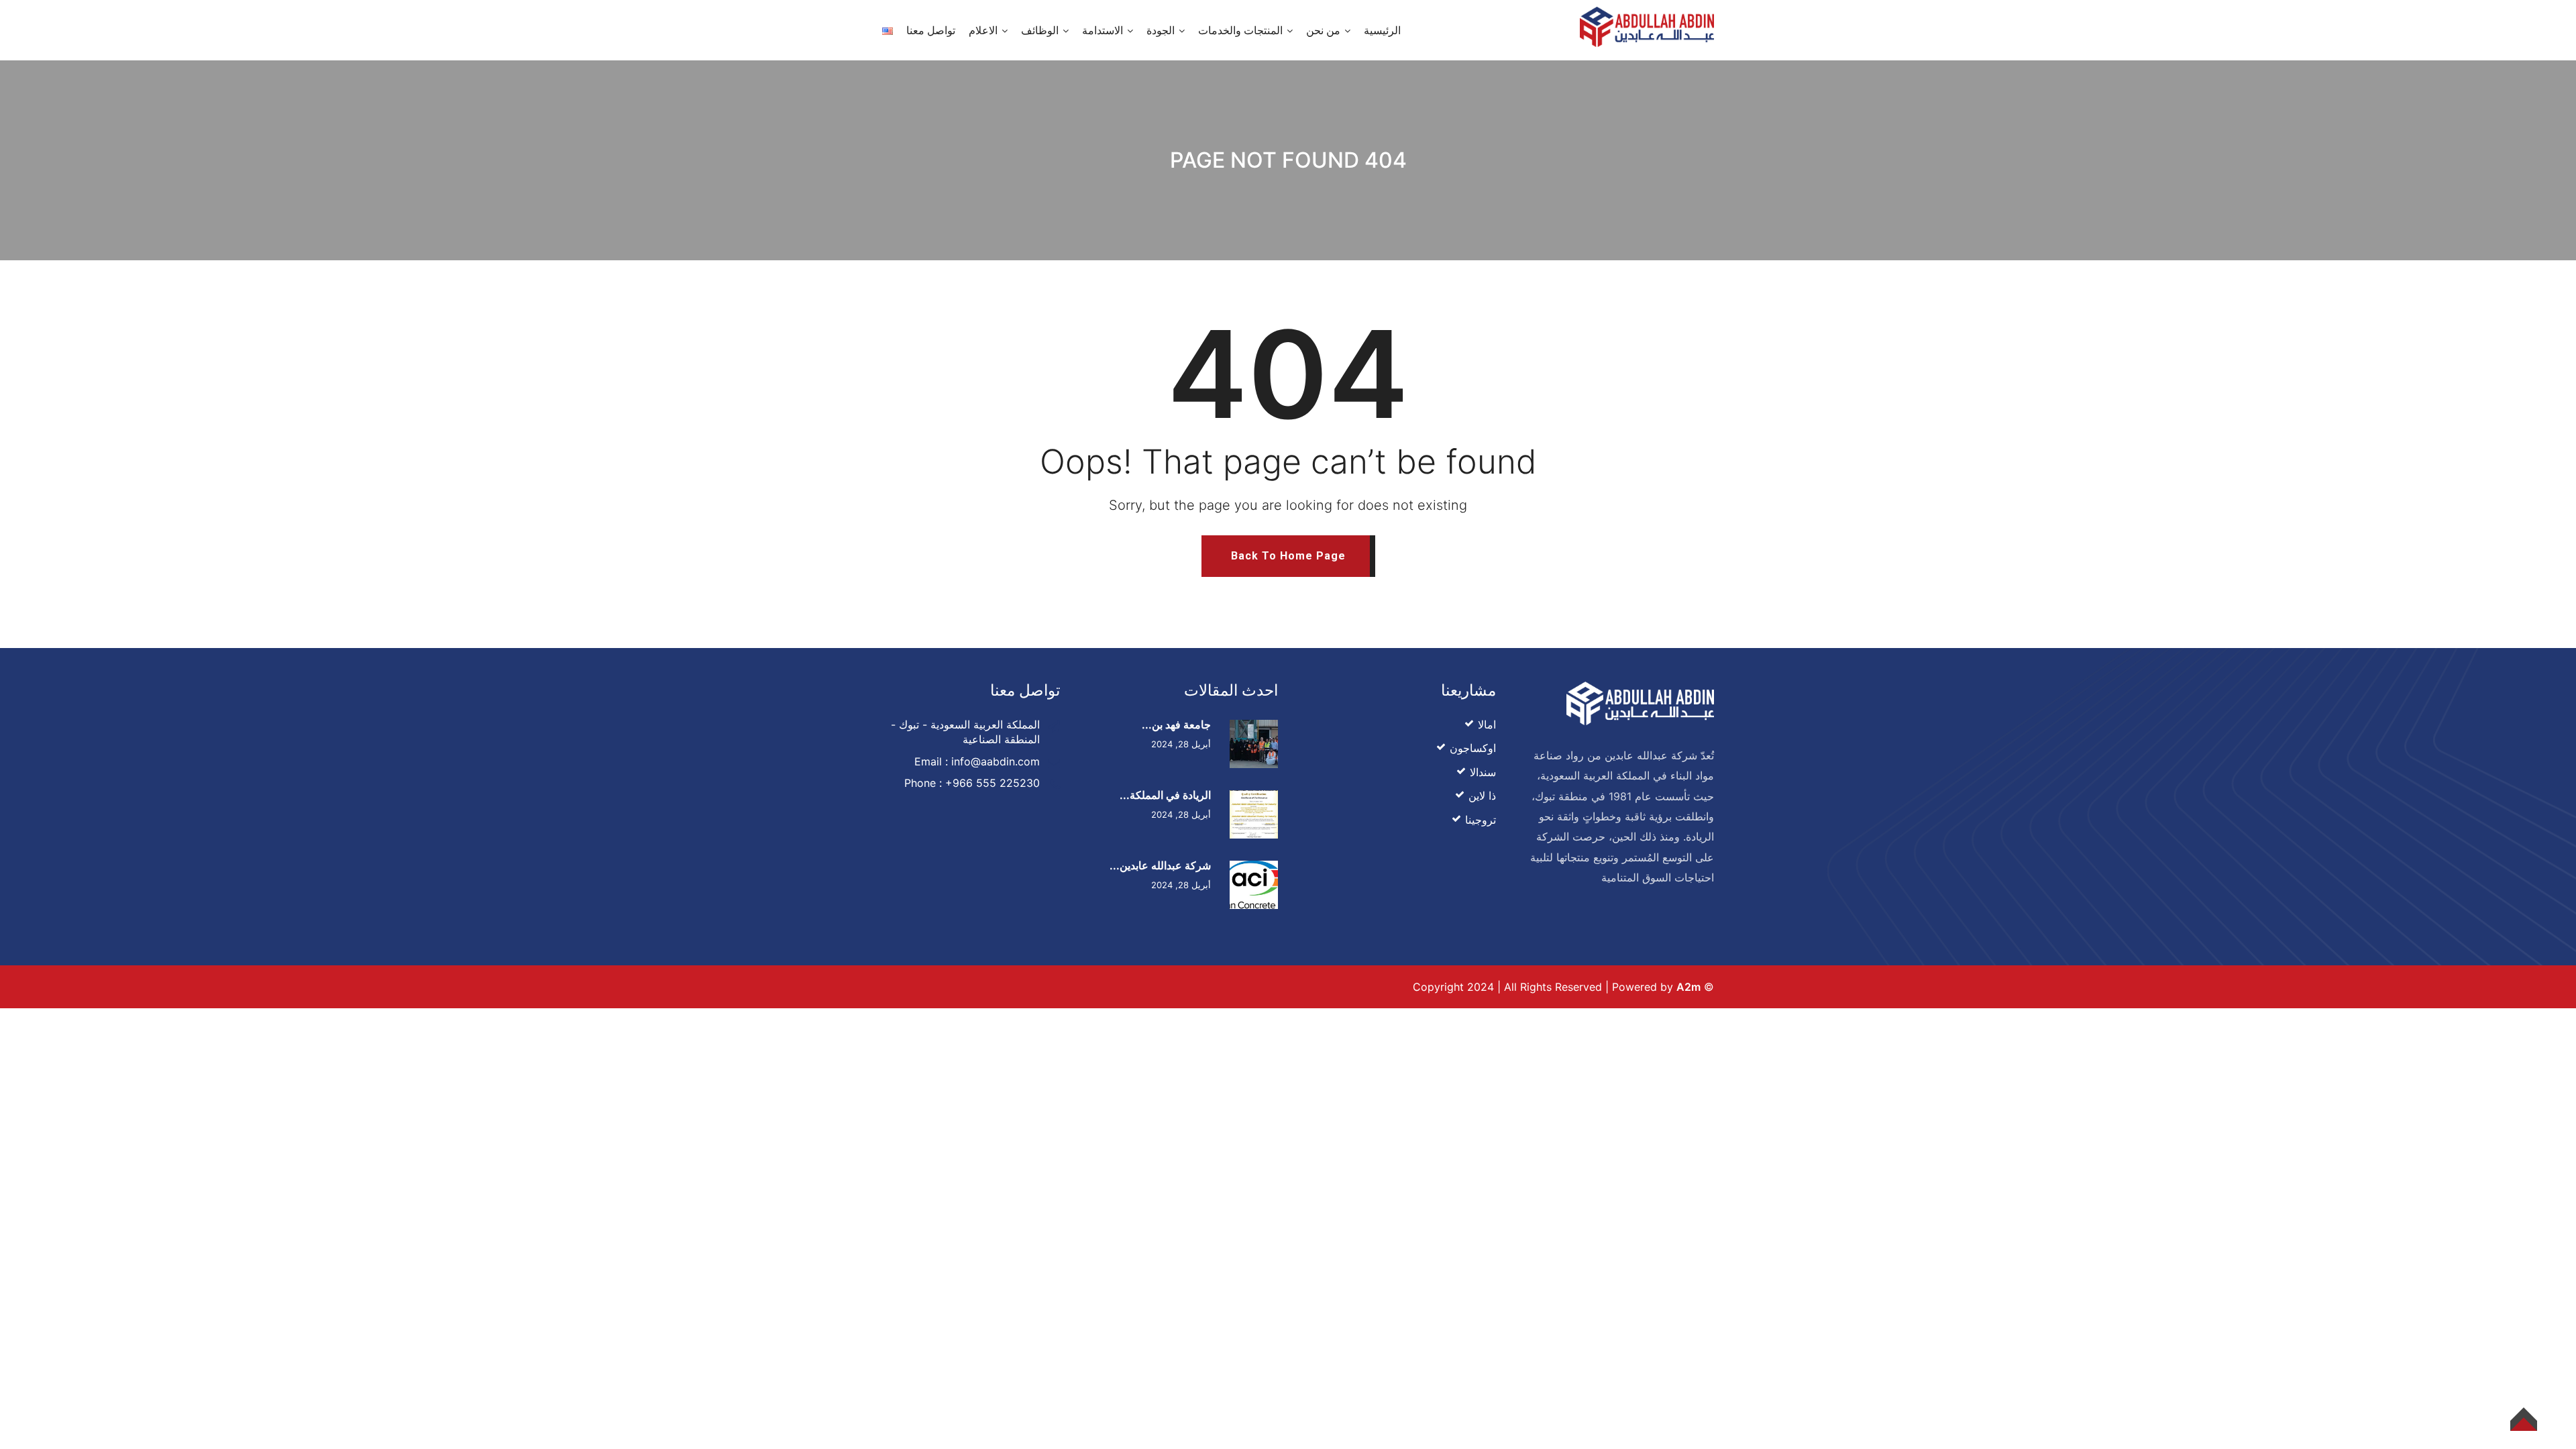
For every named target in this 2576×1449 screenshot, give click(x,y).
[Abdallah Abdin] (1647, 25)
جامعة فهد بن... (1176, 724)
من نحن (1323, 30)
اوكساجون (1473, 748)
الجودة (1161, 30)
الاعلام (983, 30)
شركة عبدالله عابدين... (1160, 865)
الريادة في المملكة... (1165, 795)
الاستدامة (1103, 30)
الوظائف (1040, 30)
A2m (1688, 987)
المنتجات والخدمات (1240, 30)
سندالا (1483, 772)
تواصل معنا (931, 30)
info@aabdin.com (996, 761)
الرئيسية (1382, 30)
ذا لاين (1482, 796)
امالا (1487, 724)
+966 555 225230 (992, 783)
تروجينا (1481, 820)
